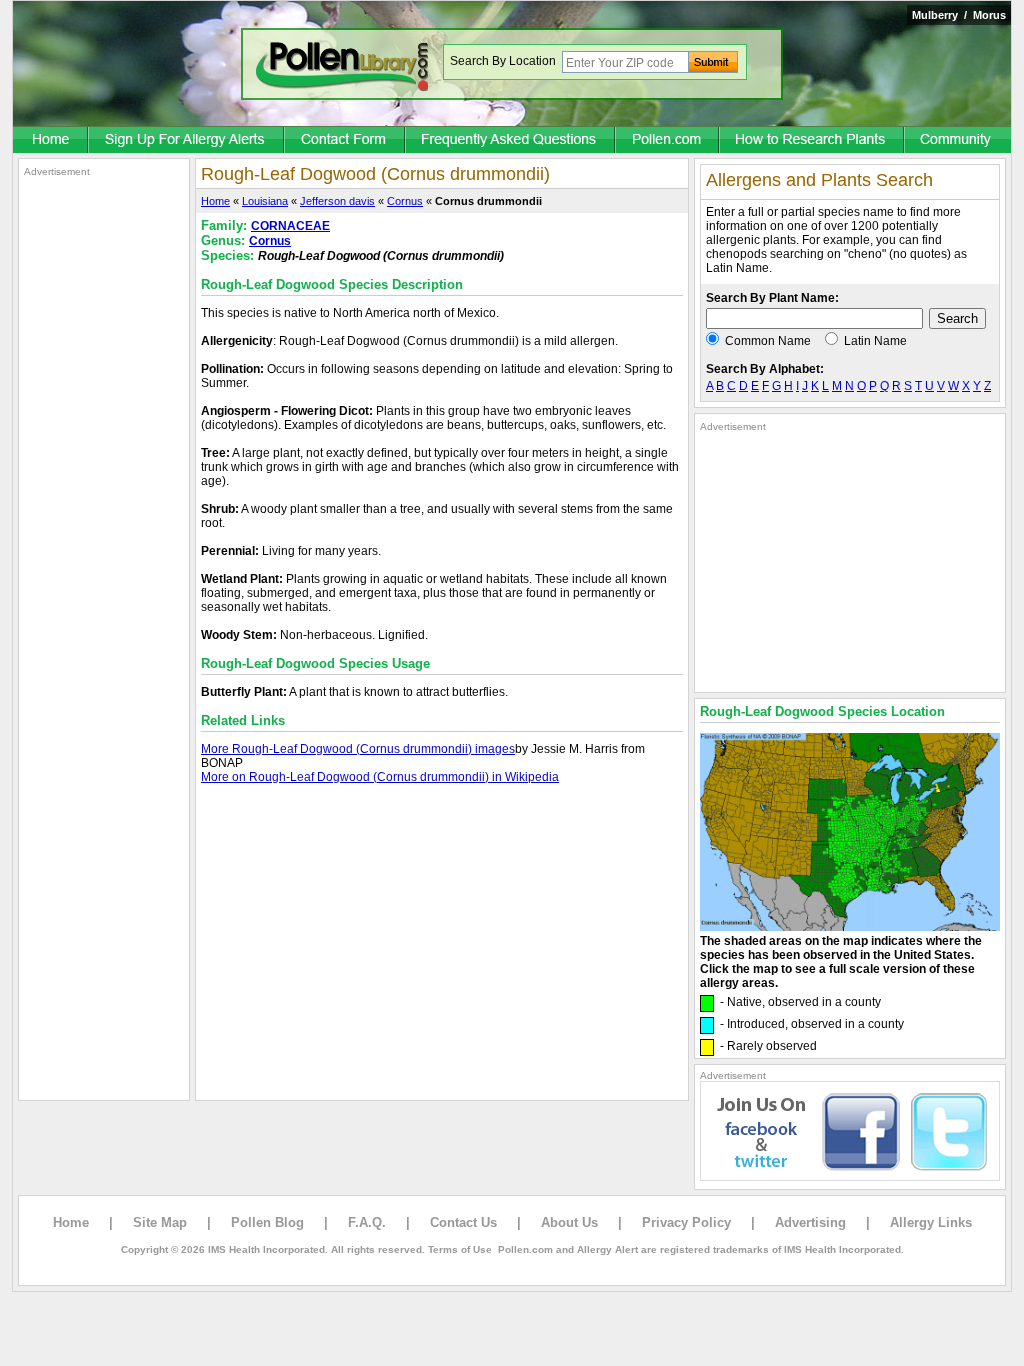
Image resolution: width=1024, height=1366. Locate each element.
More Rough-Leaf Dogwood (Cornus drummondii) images (358, 749)
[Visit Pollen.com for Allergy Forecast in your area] (668, 141)
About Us (569, 1222)
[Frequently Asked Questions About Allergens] (511, 141)
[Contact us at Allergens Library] (345, 141)
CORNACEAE (290, 226)
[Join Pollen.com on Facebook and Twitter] (850, 1177)
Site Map (160, 1222)
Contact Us (463, 1222)
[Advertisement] (104, 478)
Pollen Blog (267, 1222)
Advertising (810, 1222)
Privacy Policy (686, 1222)
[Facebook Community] (958, 141)
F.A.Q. (367, 1222)
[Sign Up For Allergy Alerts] (187, 141)
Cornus (405, 201)
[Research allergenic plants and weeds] (51, 141)
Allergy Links (931, 1222)
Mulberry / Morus (959, 15)
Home (215, 201)
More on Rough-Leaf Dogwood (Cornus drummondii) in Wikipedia (380, 777)
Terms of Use (460, 1249)
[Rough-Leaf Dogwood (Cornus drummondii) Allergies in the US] (850, 927)
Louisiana (265, 201)
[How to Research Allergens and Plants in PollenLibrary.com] (812, 141)
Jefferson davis (337, 201)
